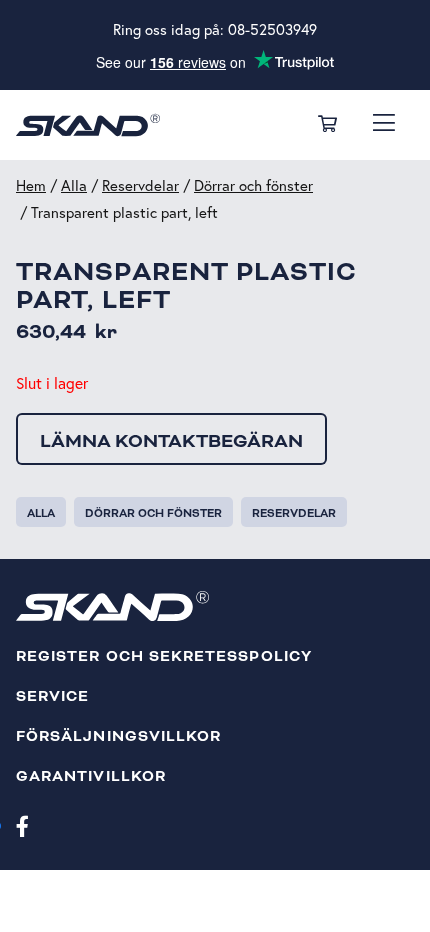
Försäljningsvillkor (118, 736)
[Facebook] (22, 825)
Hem (31, 185)
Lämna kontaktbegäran (171, 441)
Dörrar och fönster (253, 185)
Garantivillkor (91, 776)
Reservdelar (140, 185)
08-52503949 (272, 29)
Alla (74, 185)
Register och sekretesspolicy (164, 656)
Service (52, 696)
